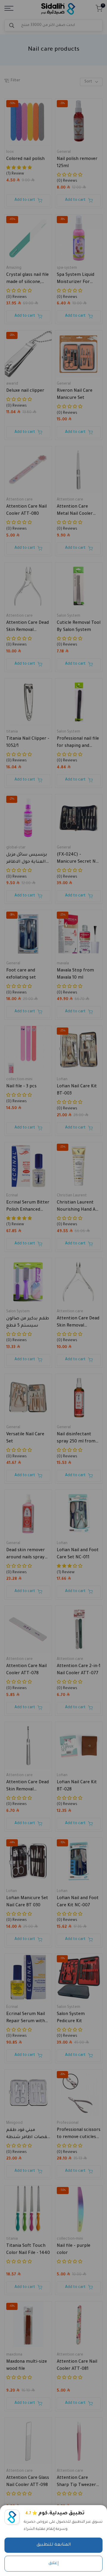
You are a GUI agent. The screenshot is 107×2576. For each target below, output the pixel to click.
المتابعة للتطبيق (54, 2545)
